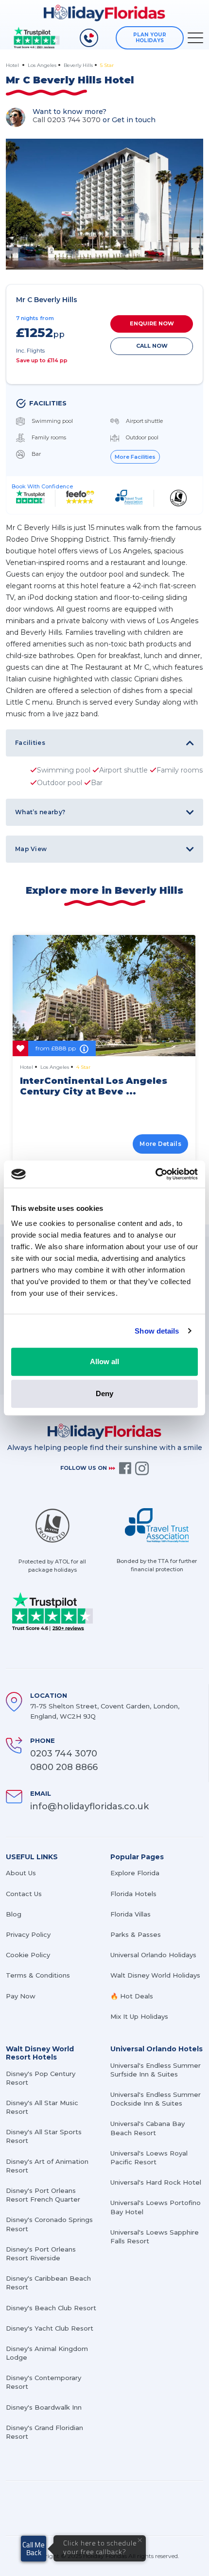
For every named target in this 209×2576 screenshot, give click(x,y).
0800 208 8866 (64, 1767)
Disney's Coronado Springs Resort (49, 2224)
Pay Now (21, 1996)
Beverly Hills (78, 65)
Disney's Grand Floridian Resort (44, 2432)
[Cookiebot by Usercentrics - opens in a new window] (155, 1174)
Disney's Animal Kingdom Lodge (47, 2353)
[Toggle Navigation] (195, 38)
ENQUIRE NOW (152, 323)
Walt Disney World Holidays (155, 1975)
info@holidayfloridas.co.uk (89, 1806)
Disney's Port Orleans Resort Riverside (41, 2254)
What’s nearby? (40, 812)
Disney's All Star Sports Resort (44, 2136)
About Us (21, 1873)
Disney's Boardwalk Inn (44, 2407)
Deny (104, 1393)
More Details (160, 1144)
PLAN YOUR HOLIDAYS (150, 38)
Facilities (30, 743)
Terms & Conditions (38, 1975)
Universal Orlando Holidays (153, 1955)
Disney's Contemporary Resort (44, 2382)
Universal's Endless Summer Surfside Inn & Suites (156, 2070)
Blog (14, 1914)
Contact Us (24, 1894)
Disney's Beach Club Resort (51, 2308)
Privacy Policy (28, 1934)
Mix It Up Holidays (139, 2016)
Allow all (104, 1361)
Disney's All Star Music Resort (42, 2107)
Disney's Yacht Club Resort (50, 2328)
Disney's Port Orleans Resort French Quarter (43, 2195)
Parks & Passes (136, 1934)
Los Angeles (42, 65)
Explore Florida (135, 1873)
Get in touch (134, 120)
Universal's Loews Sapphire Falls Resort (155, 2237)
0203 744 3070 (64, 1754)
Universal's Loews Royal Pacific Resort (149, 2157)
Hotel (13, 65)
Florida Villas (131, 1914)
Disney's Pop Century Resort (41, 2078)
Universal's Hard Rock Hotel (156, 2182)
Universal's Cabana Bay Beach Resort (148, 2128)
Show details (157, 1331)
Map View (31, 849)
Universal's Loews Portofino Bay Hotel (156, 2207)
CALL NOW (152, 346)
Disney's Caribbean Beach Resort (48, 2283)
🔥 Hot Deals (132, 1996)
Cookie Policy (28, 1955)
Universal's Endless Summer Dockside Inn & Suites (156, 2099)
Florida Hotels (133, 1894)
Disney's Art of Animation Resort (47, 2166)
